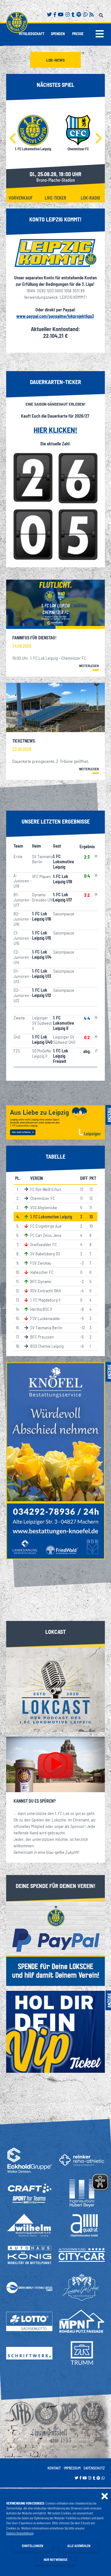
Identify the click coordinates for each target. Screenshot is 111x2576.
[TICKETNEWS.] (55, 707)
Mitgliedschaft (32, 34)
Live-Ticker (55, 198)
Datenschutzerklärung (20, 2533)
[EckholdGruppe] (29, 2160)
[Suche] (102, 14)
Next (99, 138)
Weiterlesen (89, 666)
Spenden (58, 34)
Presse (78, 34)
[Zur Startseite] (17, 22)
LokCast (55, 1632)
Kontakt (54, 2468)
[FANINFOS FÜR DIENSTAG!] (55, 604)
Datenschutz (94, 2468)
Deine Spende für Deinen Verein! (56, 1886)
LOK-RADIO (90, 198)
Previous (12, 138)
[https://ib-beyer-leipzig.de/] (82, 2193)
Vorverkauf (21, 198)
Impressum (72, 2468)
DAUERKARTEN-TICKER (55, 382)
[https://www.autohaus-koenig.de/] (29, 2255)
